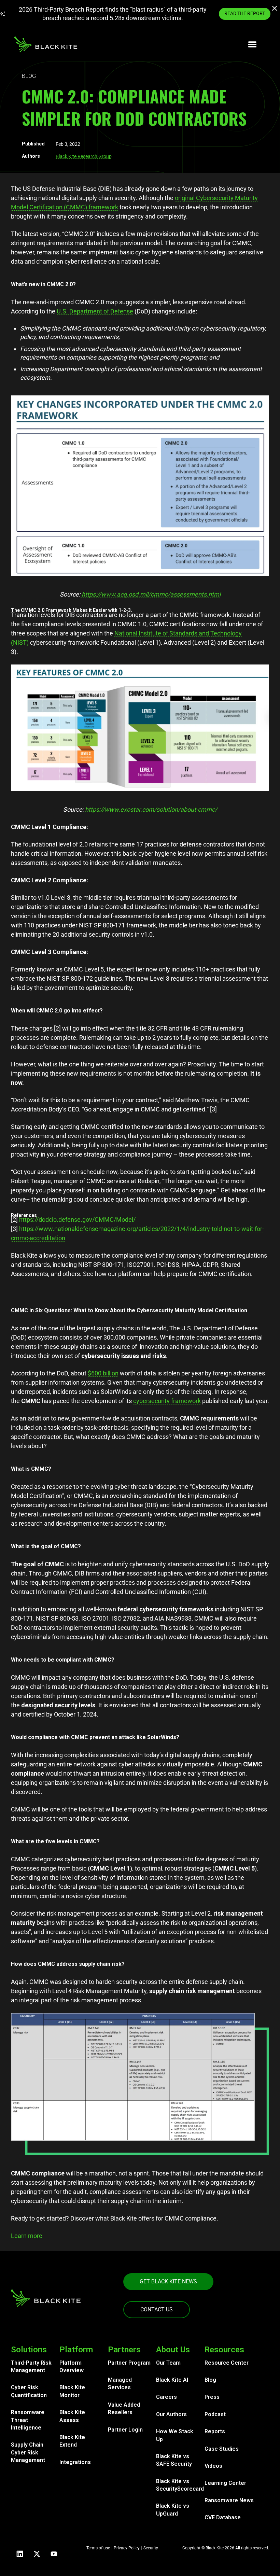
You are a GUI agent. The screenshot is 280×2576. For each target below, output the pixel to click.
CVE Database (223, 2517)
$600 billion (103, 1373)
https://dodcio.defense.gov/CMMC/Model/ (77, 1220)
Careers (166, 2397)
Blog (210, 2380)
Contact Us (157, 2309)
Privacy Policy (127, 2548)
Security (151, 2548)
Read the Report (245, 13)
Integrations (75, 2462)
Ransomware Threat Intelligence (28, 2420)
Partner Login (125, 2430)
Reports (215, 2431)
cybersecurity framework (167, 1401)
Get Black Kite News (168, 2281)
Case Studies (222, 2449)
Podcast (215, 2414)
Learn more (27, 2236)
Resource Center (227, 2363)
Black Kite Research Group (84, 156)
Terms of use (98, 2548)
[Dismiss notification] (275, 9)
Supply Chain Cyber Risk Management (28, 2452)
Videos (213, 2466)
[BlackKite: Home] (46, 44)
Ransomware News (229, 2500)
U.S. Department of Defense (95, 311)
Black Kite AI (172, 2380)
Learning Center (225, 2483)
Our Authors (171, 2414)
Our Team (168, 2363)
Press (212, 2397)
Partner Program (129, 2363)
